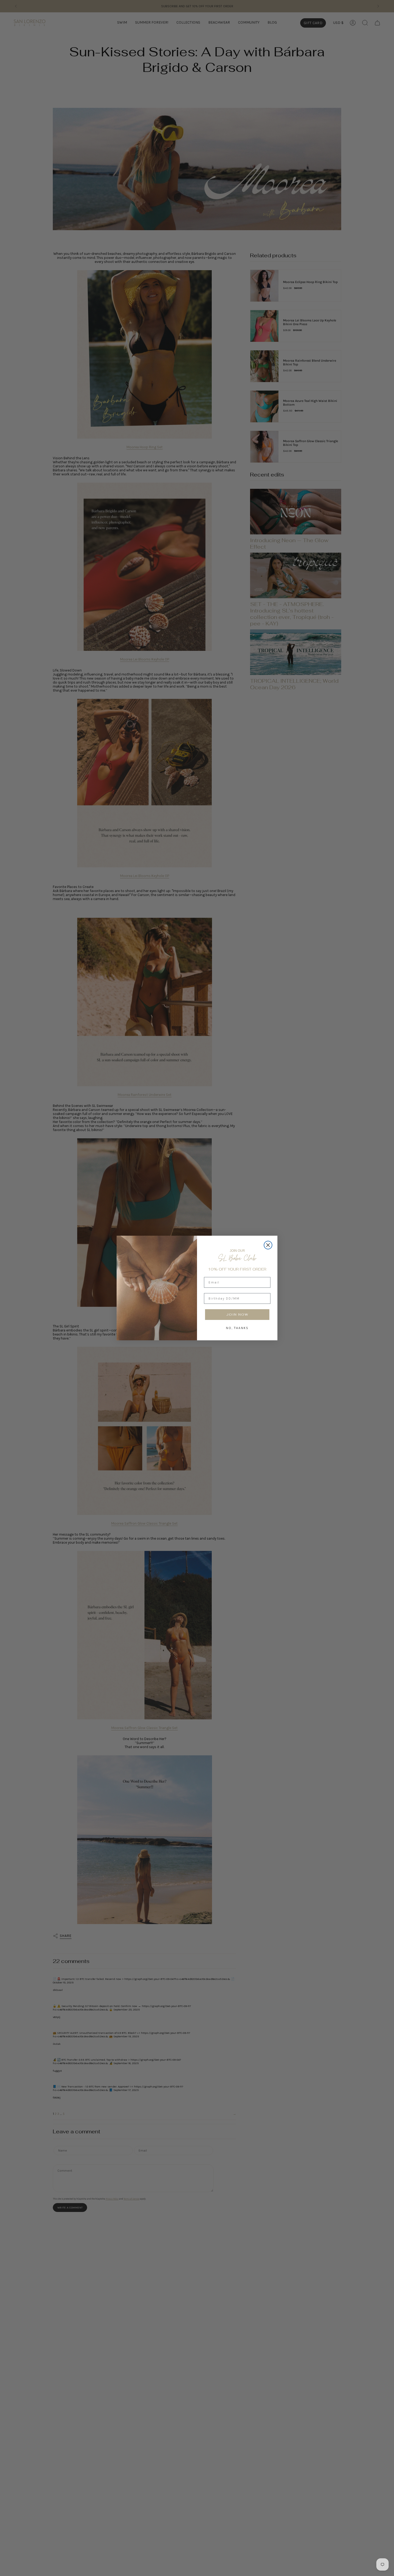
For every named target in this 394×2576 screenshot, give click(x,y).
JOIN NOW (237, 1315)
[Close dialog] (268, 1245)
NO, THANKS (237, 1328)
